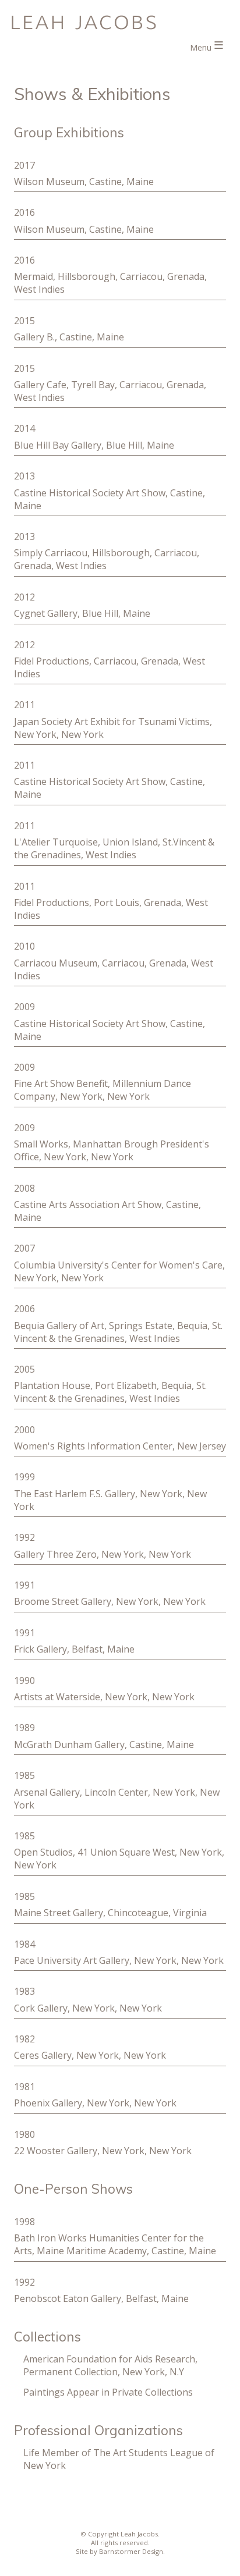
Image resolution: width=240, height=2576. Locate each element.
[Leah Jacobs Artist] (120, 22)
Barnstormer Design (131, 2551)
